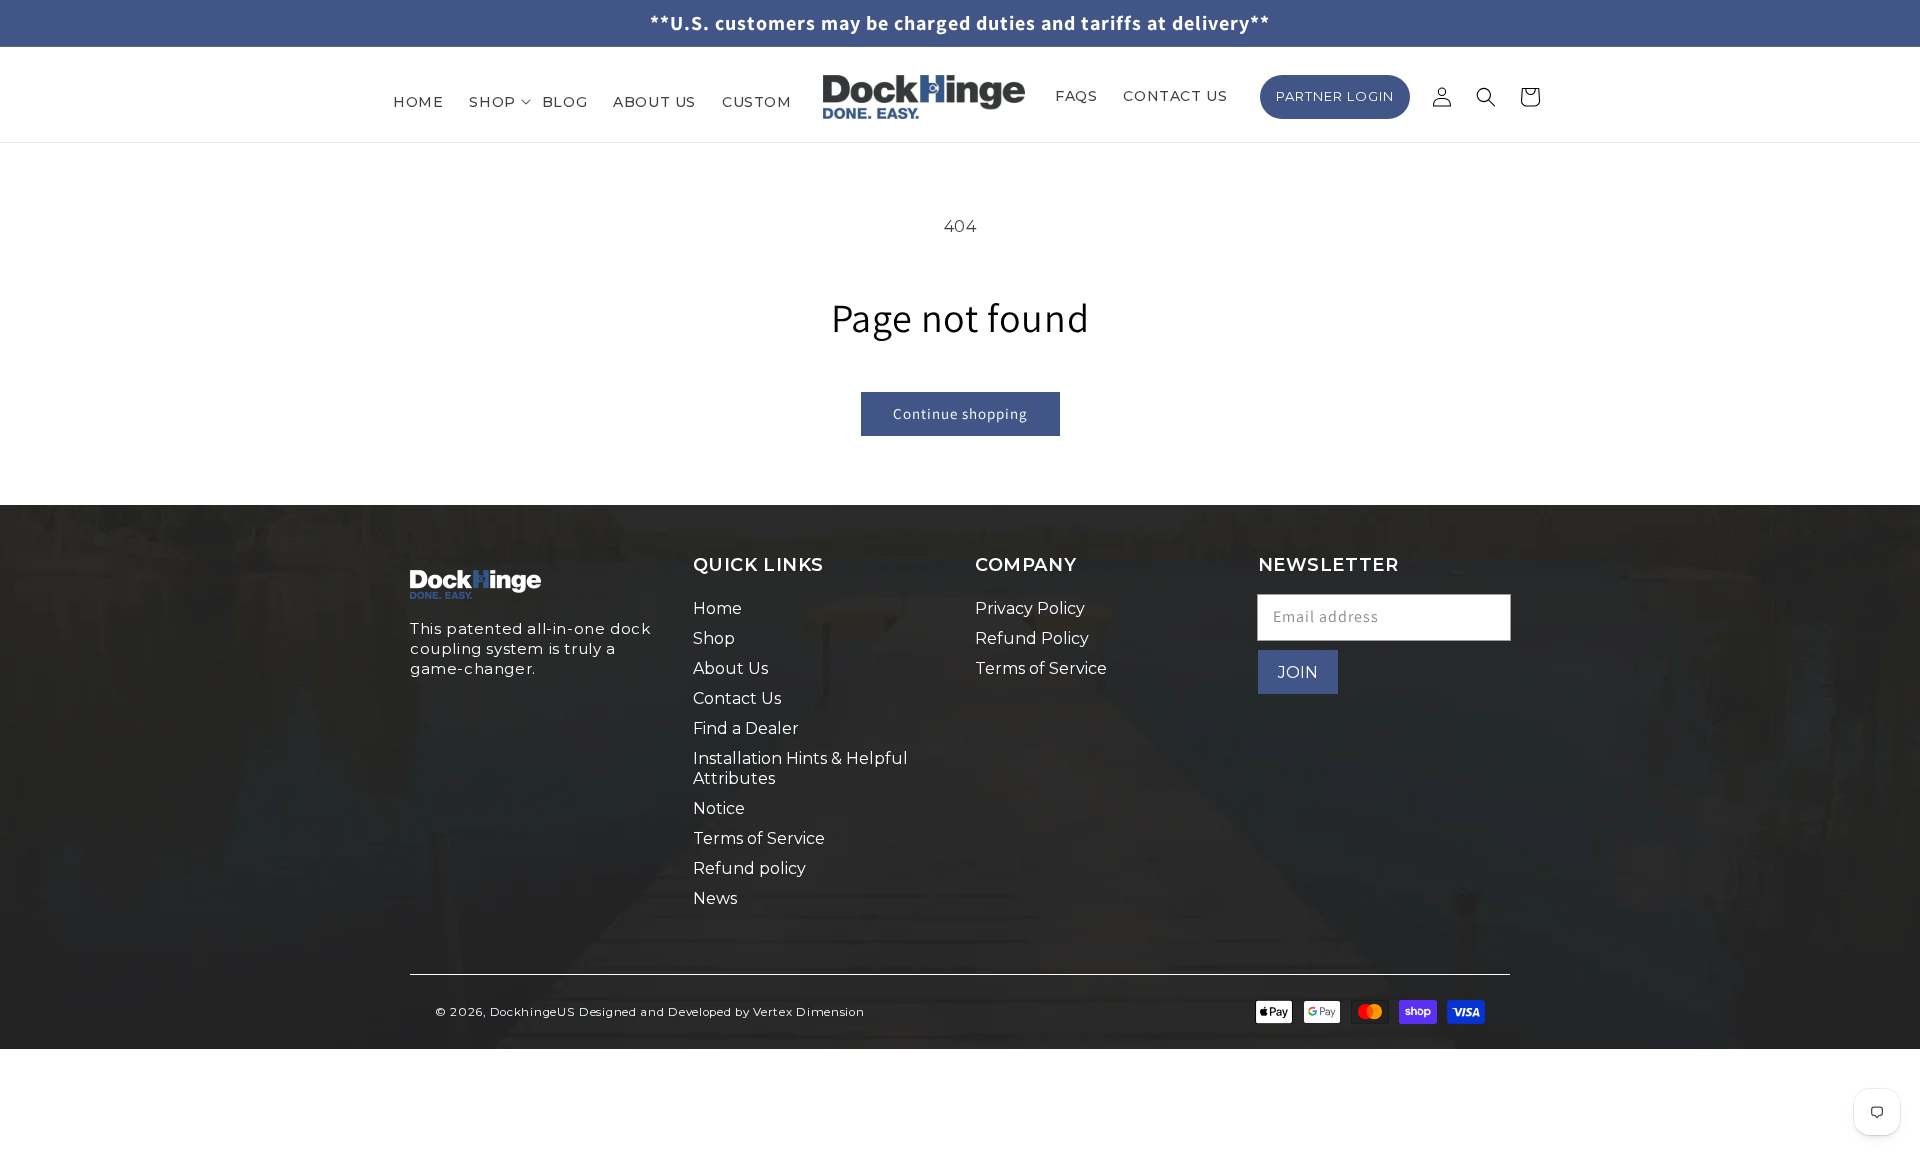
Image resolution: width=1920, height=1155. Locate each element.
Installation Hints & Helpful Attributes (800, 768)
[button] (492, 102)
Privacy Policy (1030, 608)
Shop (714, 638)
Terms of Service (759, 838)
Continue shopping (960, 413)
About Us (730, 668)
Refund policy (749, 868)
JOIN (1298, 672)
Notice (719, 808)
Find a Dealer (746, 728)
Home (717, 608)
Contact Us (737, 698)
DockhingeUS (532, 1012)
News (715, 898)
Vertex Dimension (808, 1012)
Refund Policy (1032, 638)
